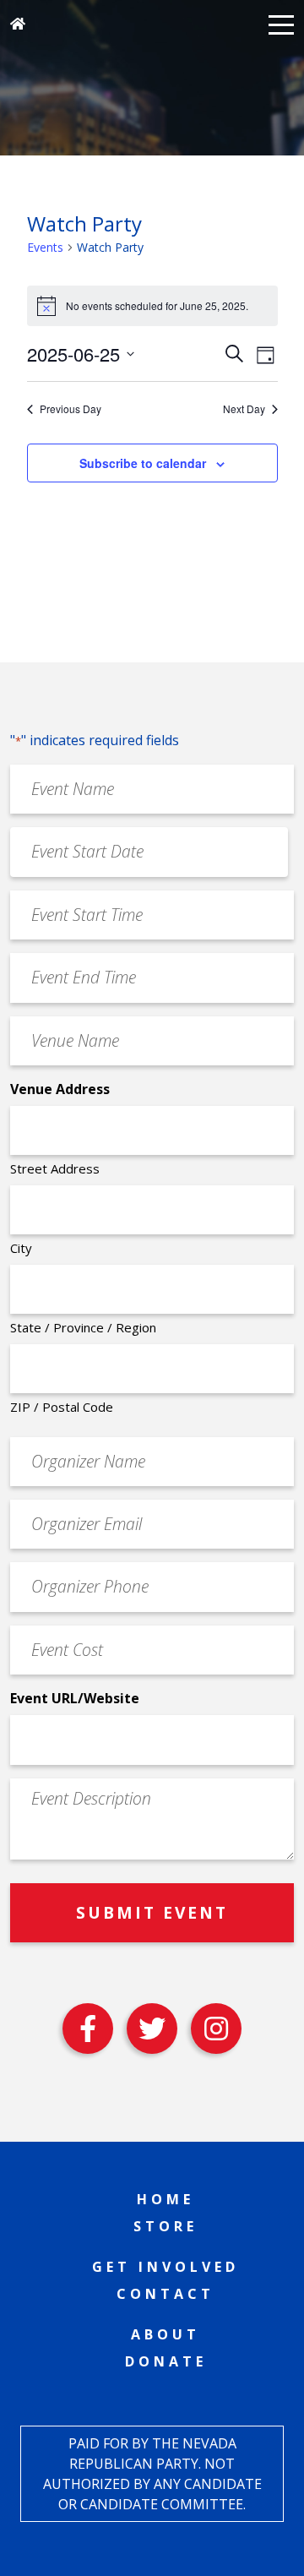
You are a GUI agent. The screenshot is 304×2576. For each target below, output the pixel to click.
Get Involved (166, 2267)
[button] (281, 24)
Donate (166, 2361)
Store (166, 2226)
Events (45, 247)
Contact (166, 2294)
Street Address (55, 1168)
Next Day (244, 409)
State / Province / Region (83, 1327)
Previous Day (71, 409)
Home (166, 2199)
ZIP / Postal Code (62, 1407)
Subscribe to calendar (143, 463)
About (166, 2334)
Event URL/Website (75, 1698)
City (21, 1248)
